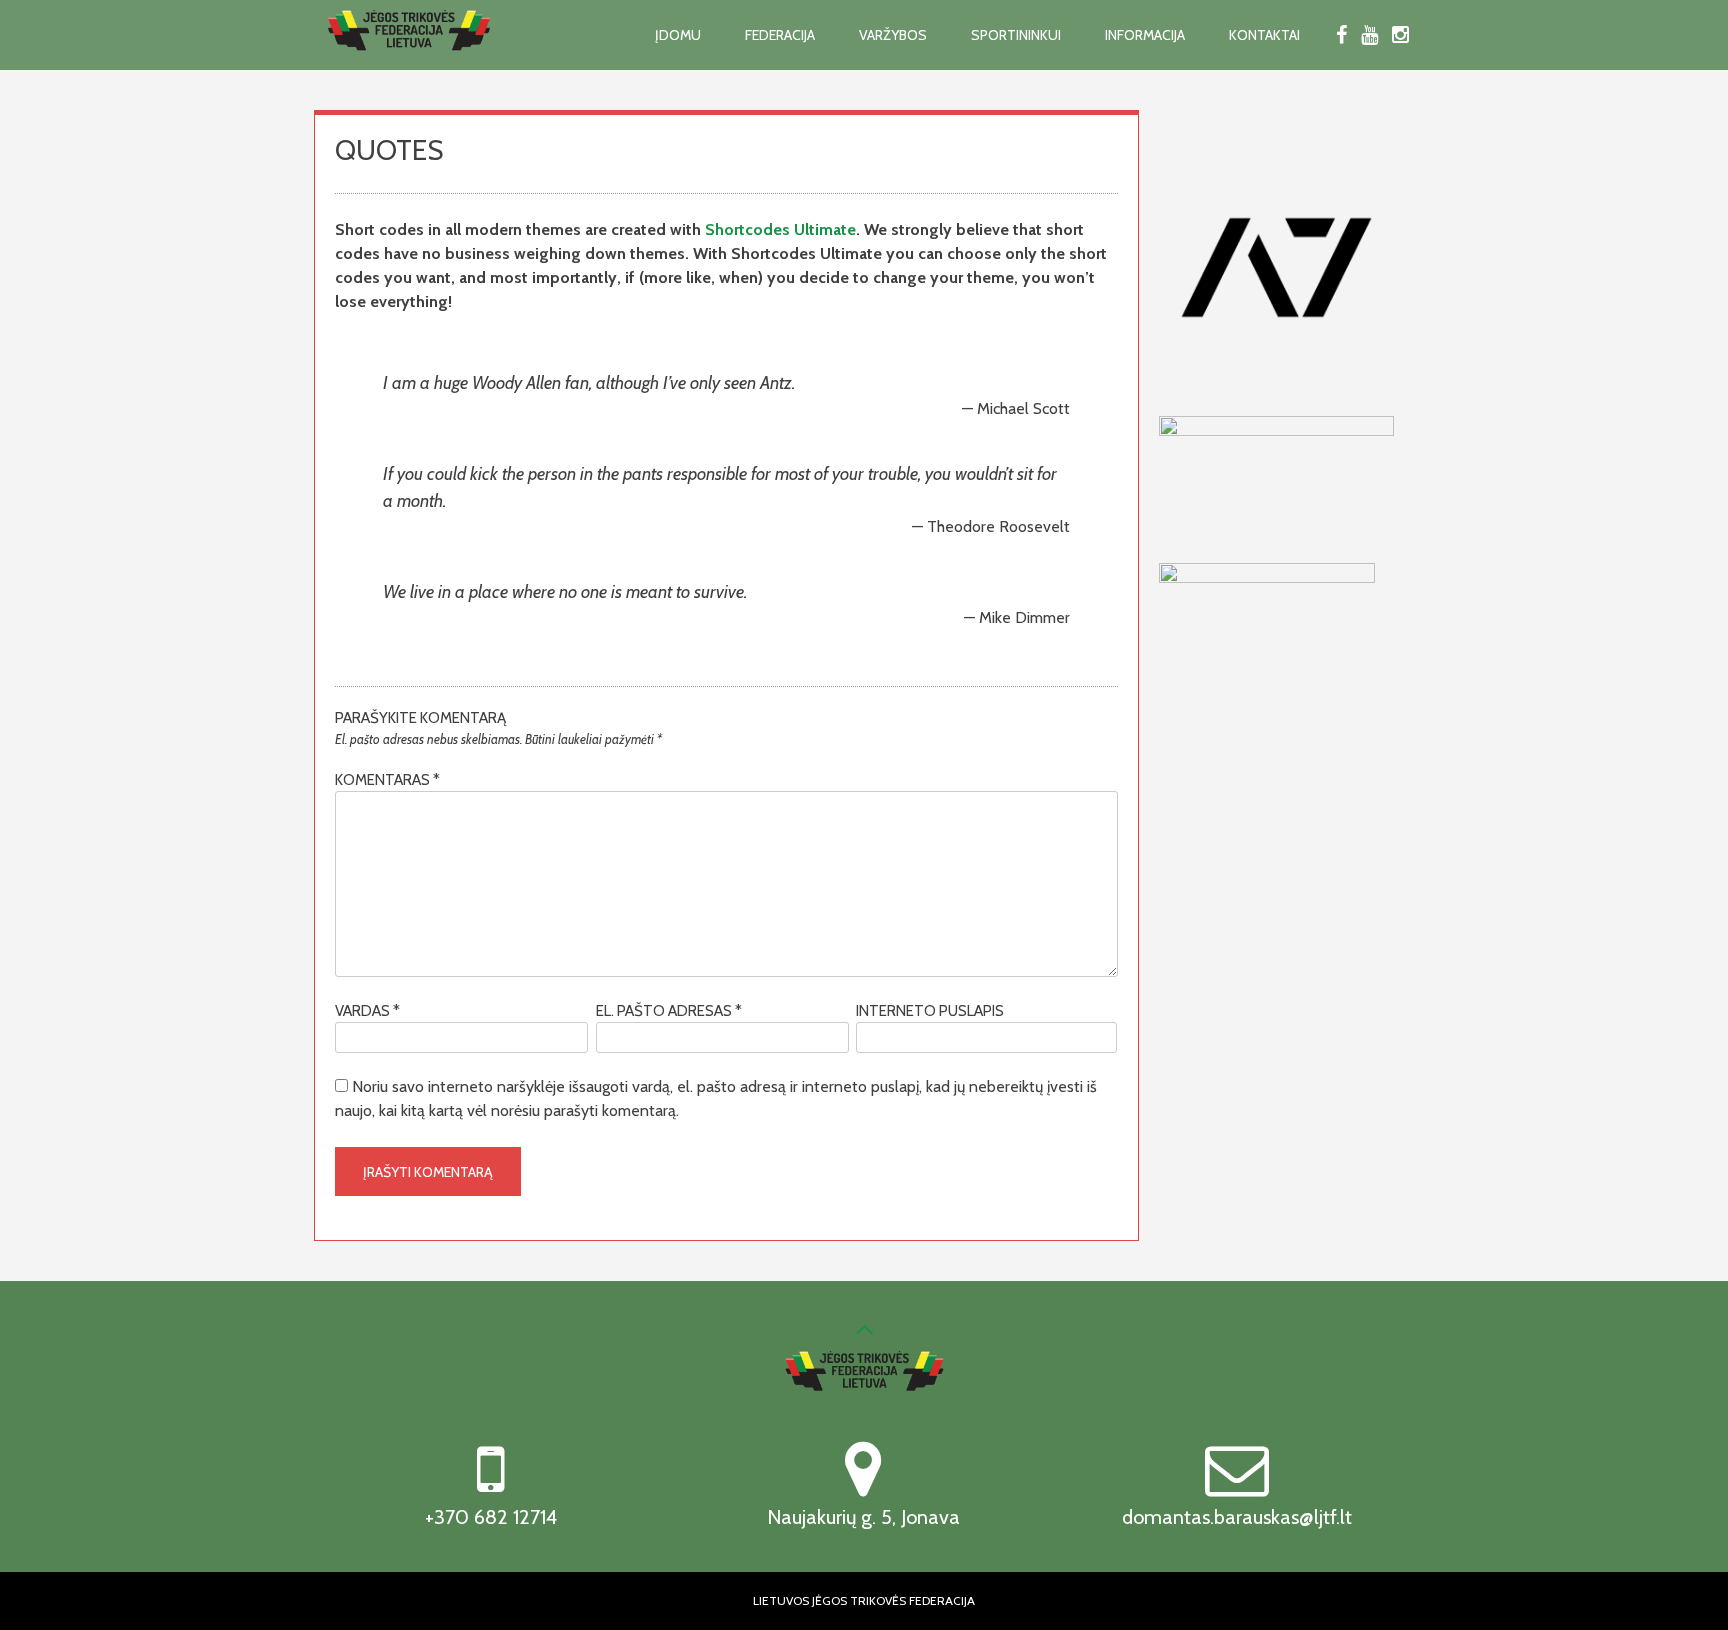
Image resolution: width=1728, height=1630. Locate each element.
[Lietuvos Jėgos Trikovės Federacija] (409, 62)
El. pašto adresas (669, 1011)
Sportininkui (1016, 35)
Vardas (367, 1011)
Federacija (780, 35)
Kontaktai (1264, 35)
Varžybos (893, 35)
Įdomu (678, 35)
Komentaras (387, 780)
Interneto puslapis (930, 1011)
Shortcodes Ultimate (780, 229)
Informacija (1145, 35)
